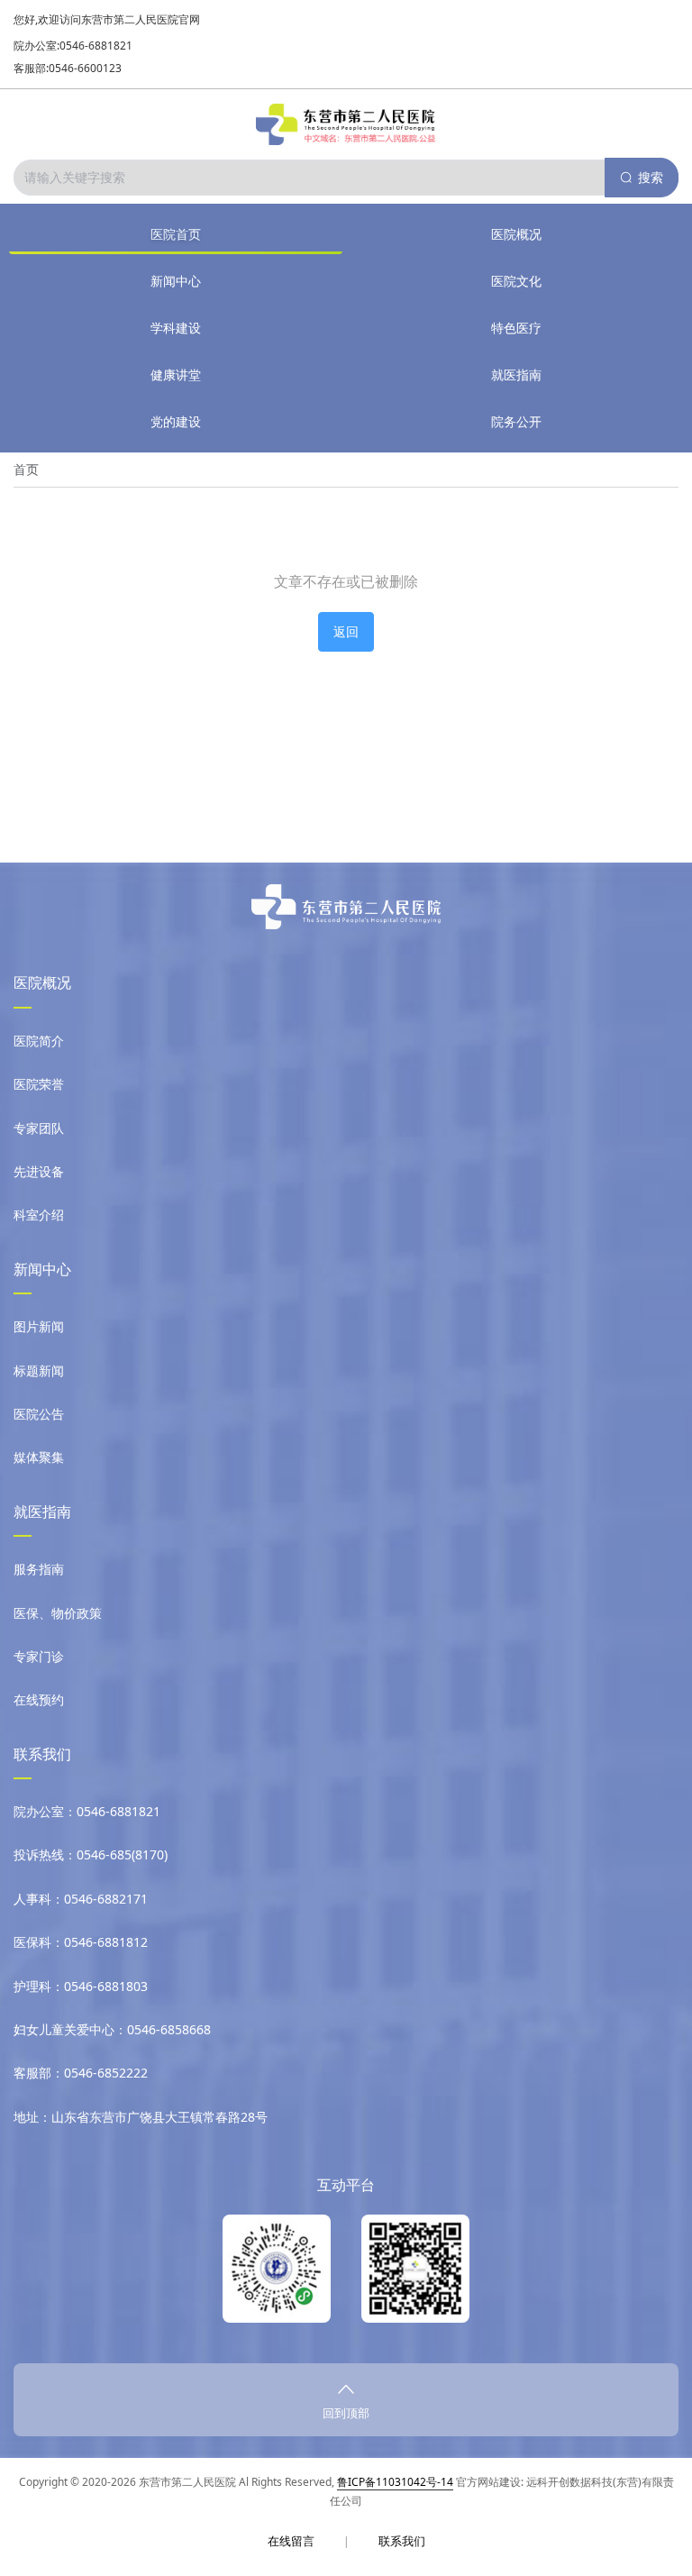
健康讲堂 (176, 375)
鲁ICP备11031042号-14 (395, 2482)
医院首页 (176, 234)
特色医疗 (516, 328)
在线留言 (291, 2541)
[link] (26, 470)
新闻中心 (176, 281)
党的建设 (176, 421)
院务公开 (516, 421)
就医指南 (516, 375)
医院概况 (516, 234)
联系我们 (402, 2541)
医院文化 (516, 281)
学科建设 (176, 328)
